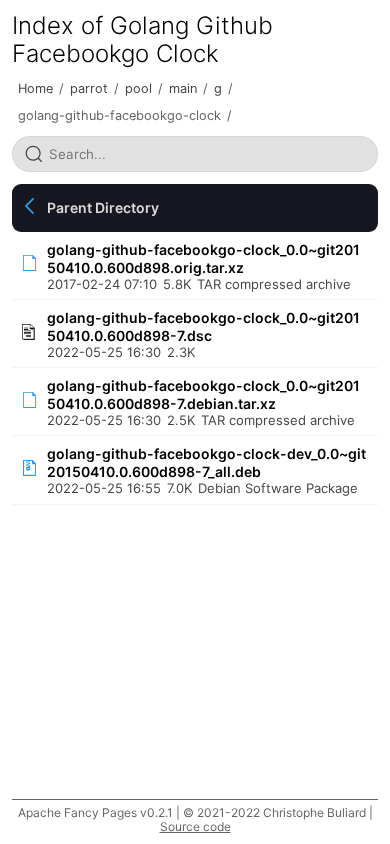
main (183, 88)
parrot (89, 88)
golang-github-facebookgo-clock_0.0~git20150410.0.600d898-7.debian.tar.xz (203, 394)
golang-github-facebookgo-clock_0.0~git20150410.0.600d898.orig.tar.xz (203, 258)
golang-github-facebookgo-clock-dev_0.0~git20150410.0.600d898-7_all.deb (206, 462)
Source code (195, 826)
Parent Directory (103, 207)
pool (138, 88)
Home (35, 88)
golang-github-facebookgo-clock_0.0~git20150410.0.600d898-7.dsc (203, 326)
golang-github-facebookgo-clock (119, 115)
